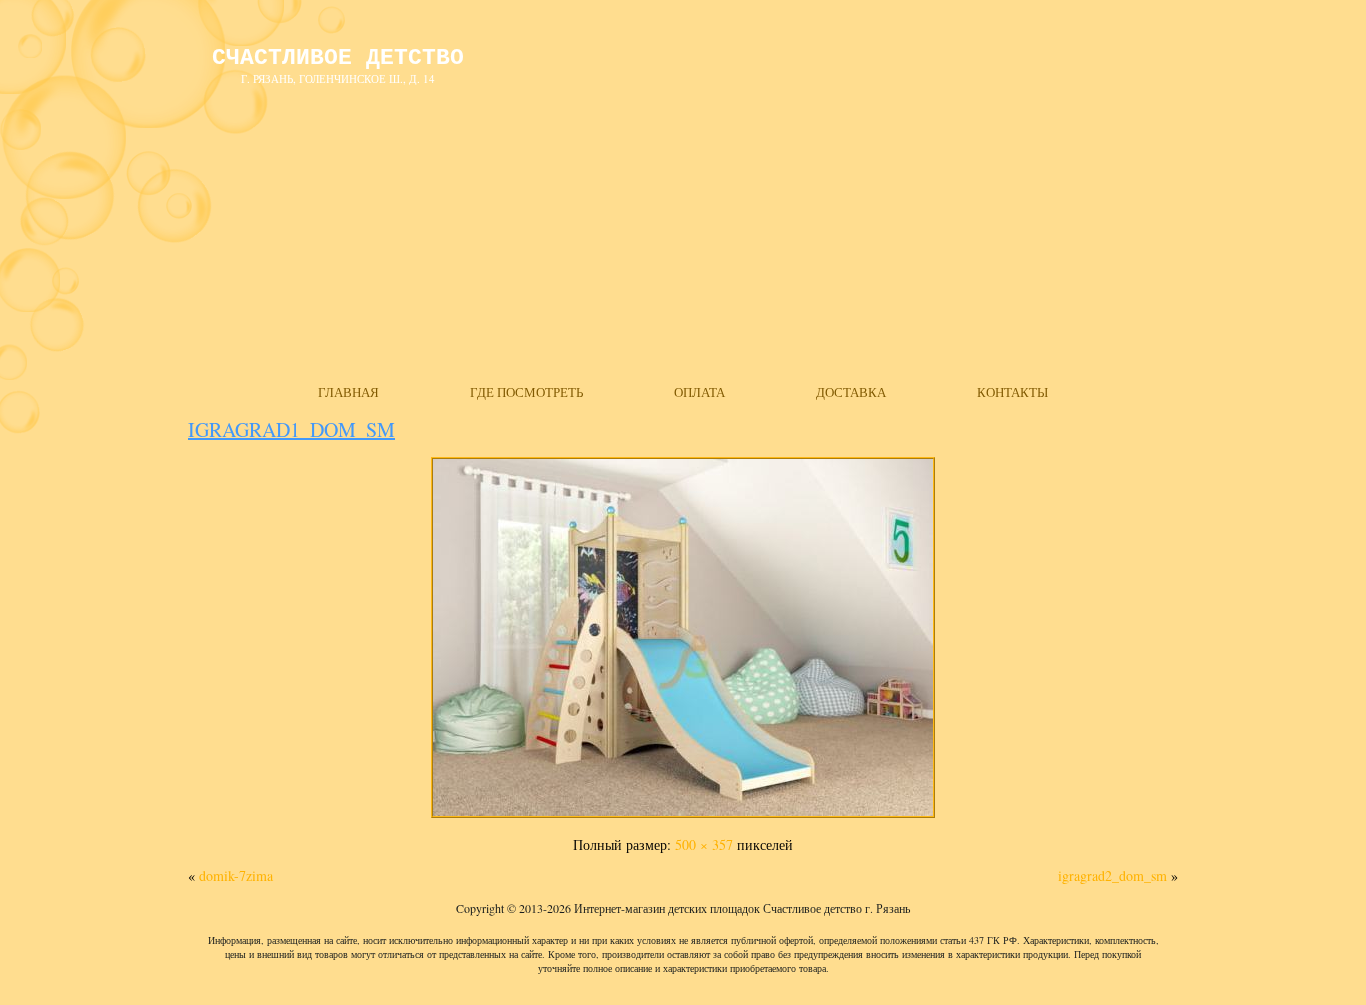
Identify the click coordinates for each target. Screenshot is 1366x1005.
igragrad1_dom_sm (291, 429)
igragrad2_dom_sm (1112, 875)
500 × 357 (704, 844)
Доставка (851, 392)
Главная (348, 392)
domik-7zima (236, 875)
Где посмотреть (526, 392)
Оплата (699, 392)
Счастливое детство (338, 58)
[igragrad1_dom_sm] (683, 817)
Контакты (1012, 392)
